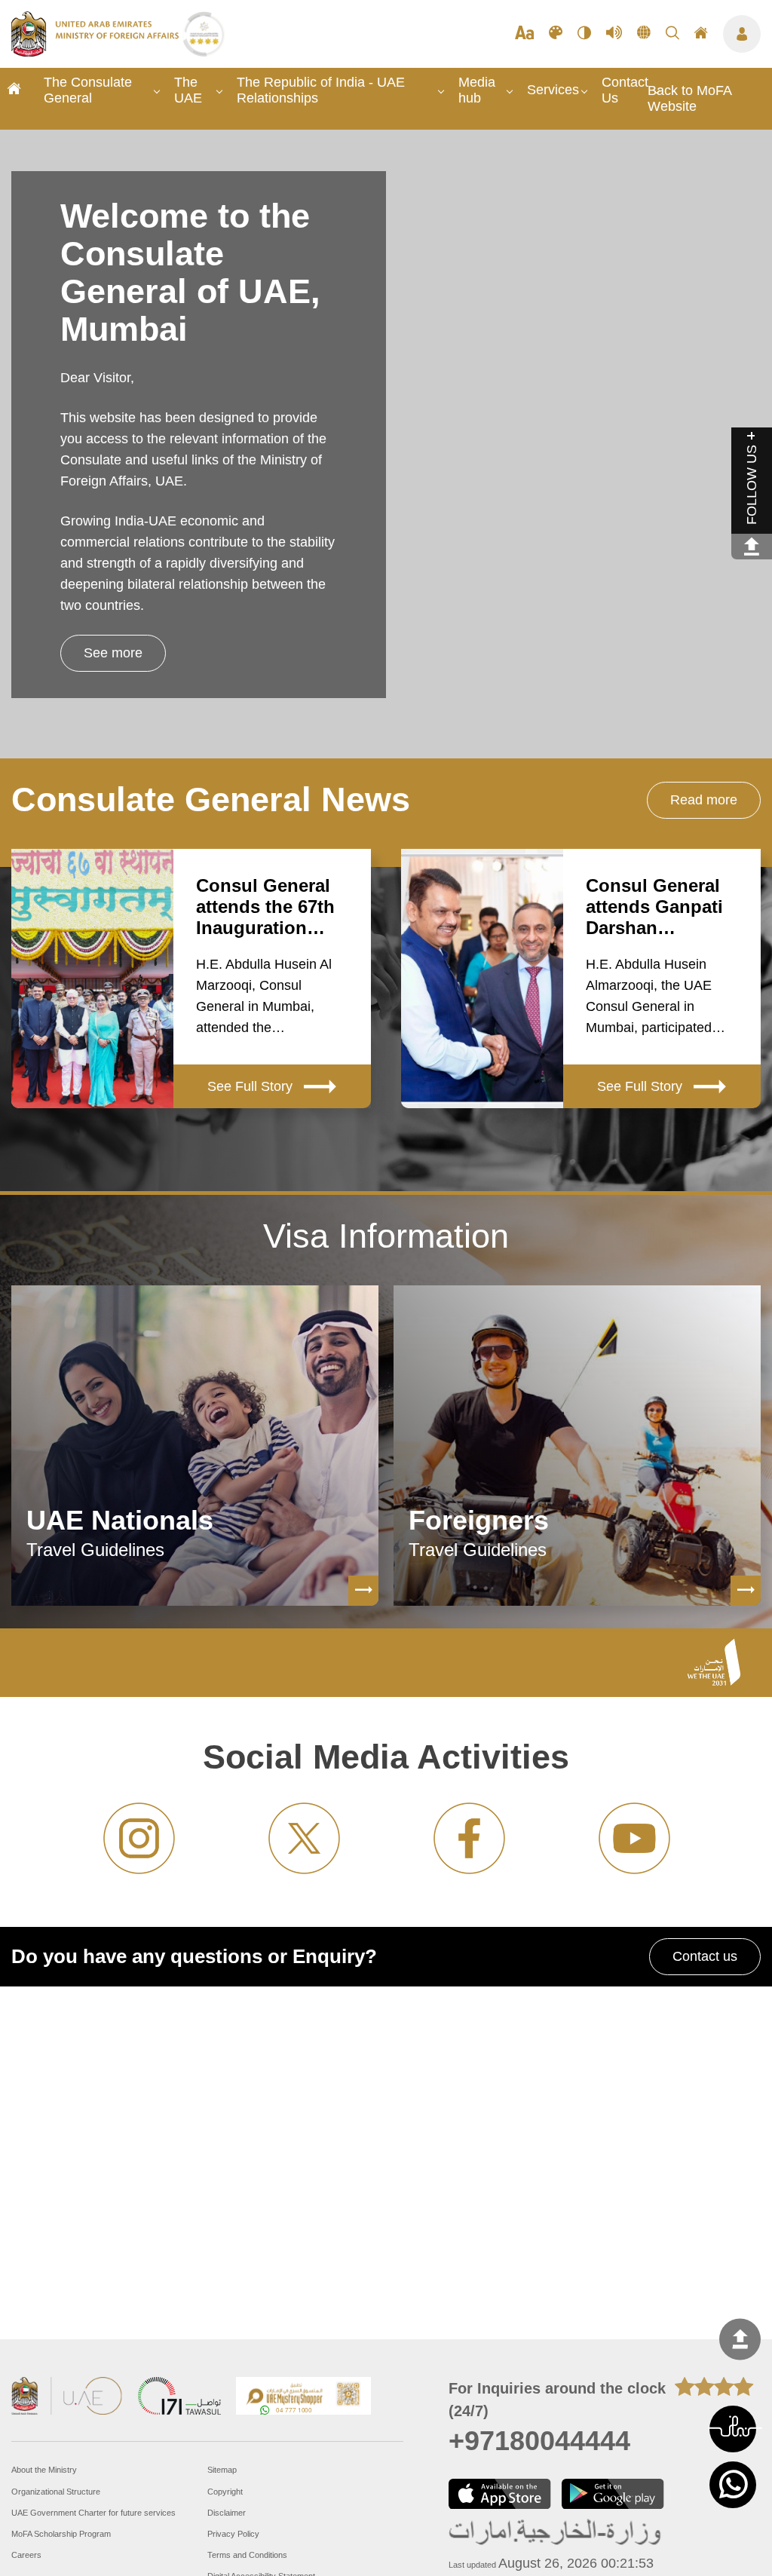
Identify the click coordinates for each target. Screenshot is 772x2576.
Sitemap (222, 2470)
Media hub (477, 90)
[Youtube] (634, 1838)
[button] (733, 2429)
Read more (704, 800)
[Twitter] (304, 1838)
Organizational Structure (56, 2492)
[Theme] (556, 34)
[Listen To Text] (614, 34)
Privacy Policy (233, 2534)
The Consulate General (88, 90)
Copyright (225, 2492)
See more (113, 653)
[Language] (644, 34)
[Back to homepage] (97, 52)
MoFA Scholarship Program (61, 2534)
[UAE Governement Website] (67, 2398)
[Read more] (363, 1591)
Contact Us (625, 90)
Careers (26, 2555)
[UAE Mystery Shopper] (304, 2398)
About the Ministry (44, 2470)
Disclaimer (227, 2513)
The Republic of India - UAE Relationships (321, 90)
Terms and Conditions (247, 2555)
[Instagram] (139, 1838)
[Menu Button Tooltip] (742, 34)
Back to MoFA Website (689, 98)
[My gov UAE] (179, 2398)
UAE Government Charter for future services (93, 2513)
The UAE (188, 90)
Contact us (705, 1956)
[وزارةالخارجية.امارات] (556, 2533)
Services (553, 90)
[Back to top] (740, 2340)
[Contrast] (584, 34)
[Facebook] (469, 1838)
